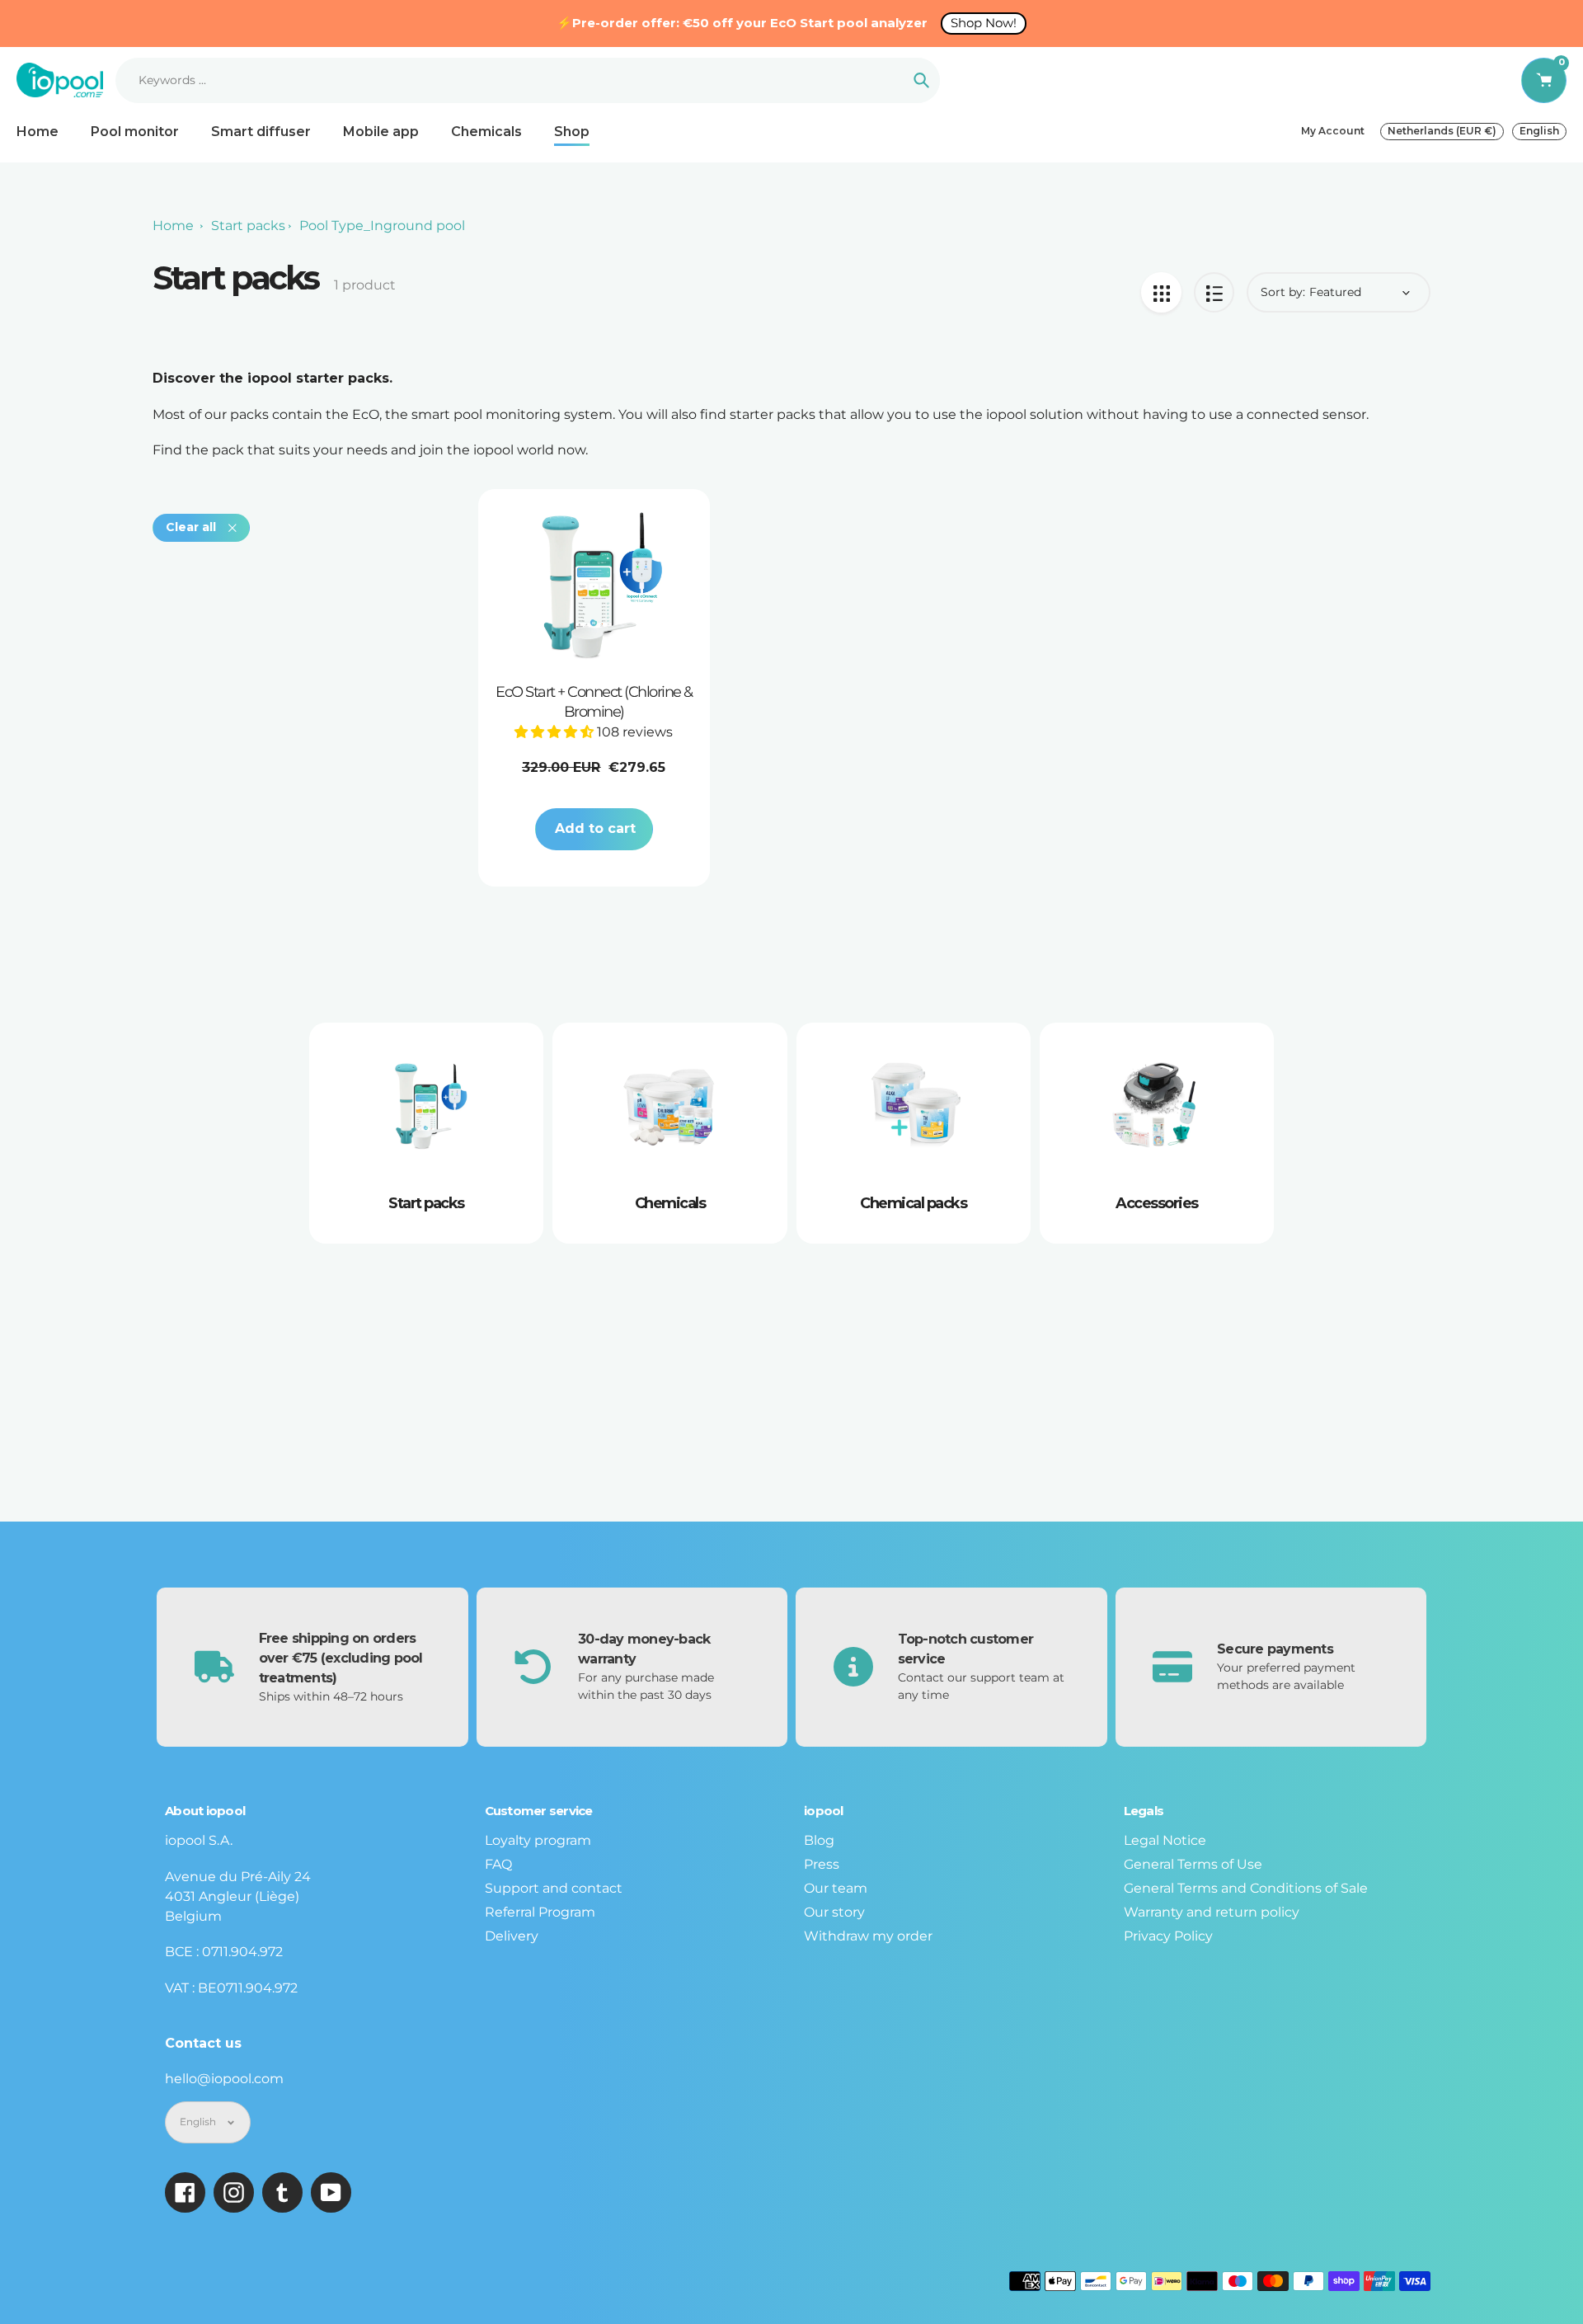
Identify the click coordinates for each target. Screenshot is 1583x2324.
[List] (1214, 292)
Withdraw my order (868, 1936)
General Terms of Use (1193, 1864)
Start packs (248, 226)
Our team (836, 1888)
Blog (819, 1840)
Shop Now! (984, 23)
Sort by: (1283, 292)
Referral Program (540, 1912)
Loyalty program (538, 1840)
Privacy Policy (1168, 1936)
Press (822, 1864)
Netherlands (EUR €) (1442, 131)
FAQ (498, 1864)
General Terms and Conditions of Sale (1246, 1888)
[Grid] (1161, 292)
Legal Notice (1165, 1840)
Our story (834, 1912)
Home (173, 226)
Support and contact (554, 1888)
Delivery (512, 1936)
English (1539, 131)
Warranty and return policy (1212, 1912)
